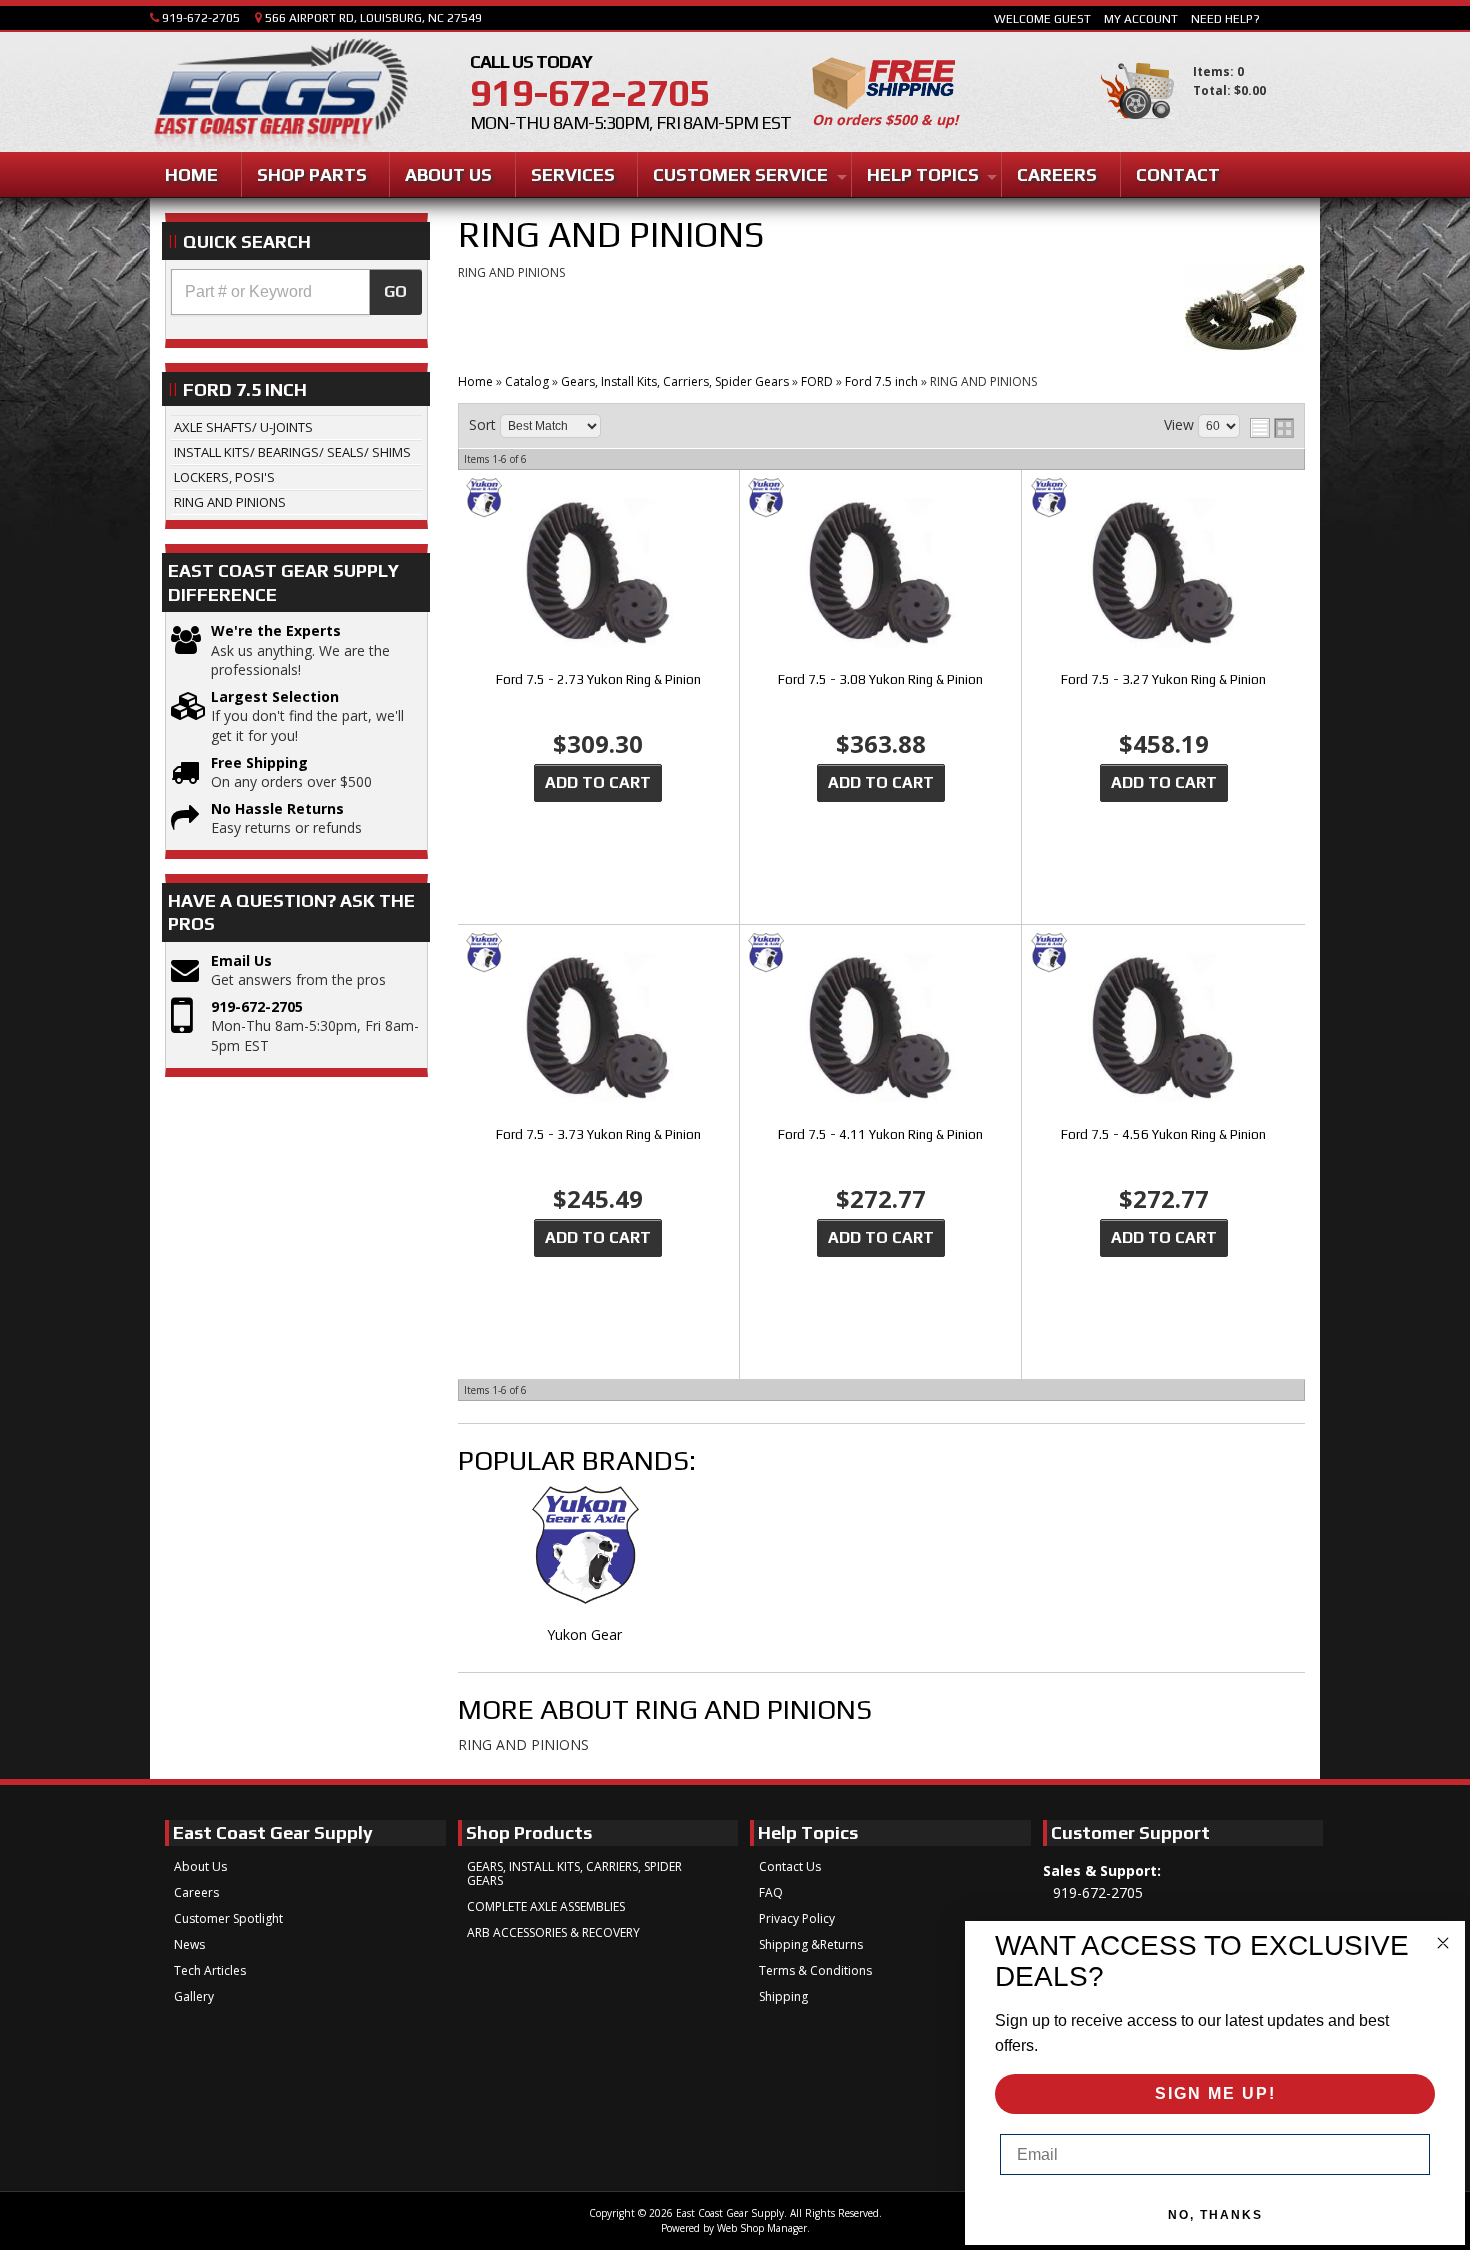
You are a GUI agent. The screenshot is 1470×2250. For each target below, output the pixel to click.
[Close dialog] (1443, 1943)
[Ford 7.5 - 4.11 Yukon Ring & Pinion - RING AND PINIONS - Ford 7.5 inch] (880, 1029)
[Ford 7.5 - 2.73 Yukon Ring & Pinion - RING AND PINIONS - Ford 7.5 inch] (598, 574)
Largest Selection (275, 696)
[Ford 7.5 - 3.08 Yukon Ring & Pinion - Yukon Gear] (880, 499)
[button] (296, 292)
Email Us (241, 960)
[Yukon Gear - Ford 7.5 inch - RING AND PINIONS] (585, 1556)
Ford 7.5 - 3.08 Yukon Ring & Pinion (880, 679)
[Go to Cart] (1137, 128)
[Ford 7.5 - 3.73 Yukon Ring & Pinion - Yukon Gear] (598, 954)
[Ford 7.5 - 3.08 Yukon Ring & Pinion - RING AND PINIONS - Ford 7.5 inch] (880, 574)
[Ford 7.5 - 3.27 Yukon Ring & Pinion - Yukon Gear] (1164, 499)
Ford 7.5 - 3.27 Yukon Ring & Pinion (1163, 679)
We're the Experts (276, 630)
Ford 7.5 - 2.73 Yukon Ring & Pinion (598, 679)
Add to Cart (598, 782)
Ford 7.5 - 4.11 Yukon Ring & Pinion (880, 1134)
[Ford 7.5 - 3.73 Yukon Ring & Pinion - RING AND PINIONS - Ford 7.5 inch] (598, 1029)
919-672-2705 (257, 1006)
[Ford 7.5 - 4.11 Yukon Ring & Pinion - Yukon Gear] (880, 954)
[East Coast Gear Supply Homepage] (279, 94)
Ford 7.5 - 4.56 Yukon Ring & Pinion (1163, 1134)
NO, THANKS (1215, 2215)
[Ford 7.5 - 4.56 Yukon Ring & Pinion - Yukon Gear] (1164, 954)
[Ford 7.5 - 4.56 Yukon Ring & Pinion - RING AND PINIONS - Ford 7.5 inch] (1164, 1029)
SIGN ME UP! (1215, 2093)
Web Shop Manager (762, 2228)
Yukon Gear (584, 1634)
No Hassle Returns (277, 808)
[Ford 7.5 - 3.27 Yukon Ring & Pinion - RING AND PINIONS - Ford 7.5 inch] (1164, 574)
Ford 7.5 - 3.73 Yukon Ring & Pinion (598, 1134)
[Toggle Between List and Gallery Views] (1272, 428)
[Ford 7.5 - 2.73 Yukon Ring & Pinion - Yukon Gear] (598, 499)
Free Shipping (259, 762)
